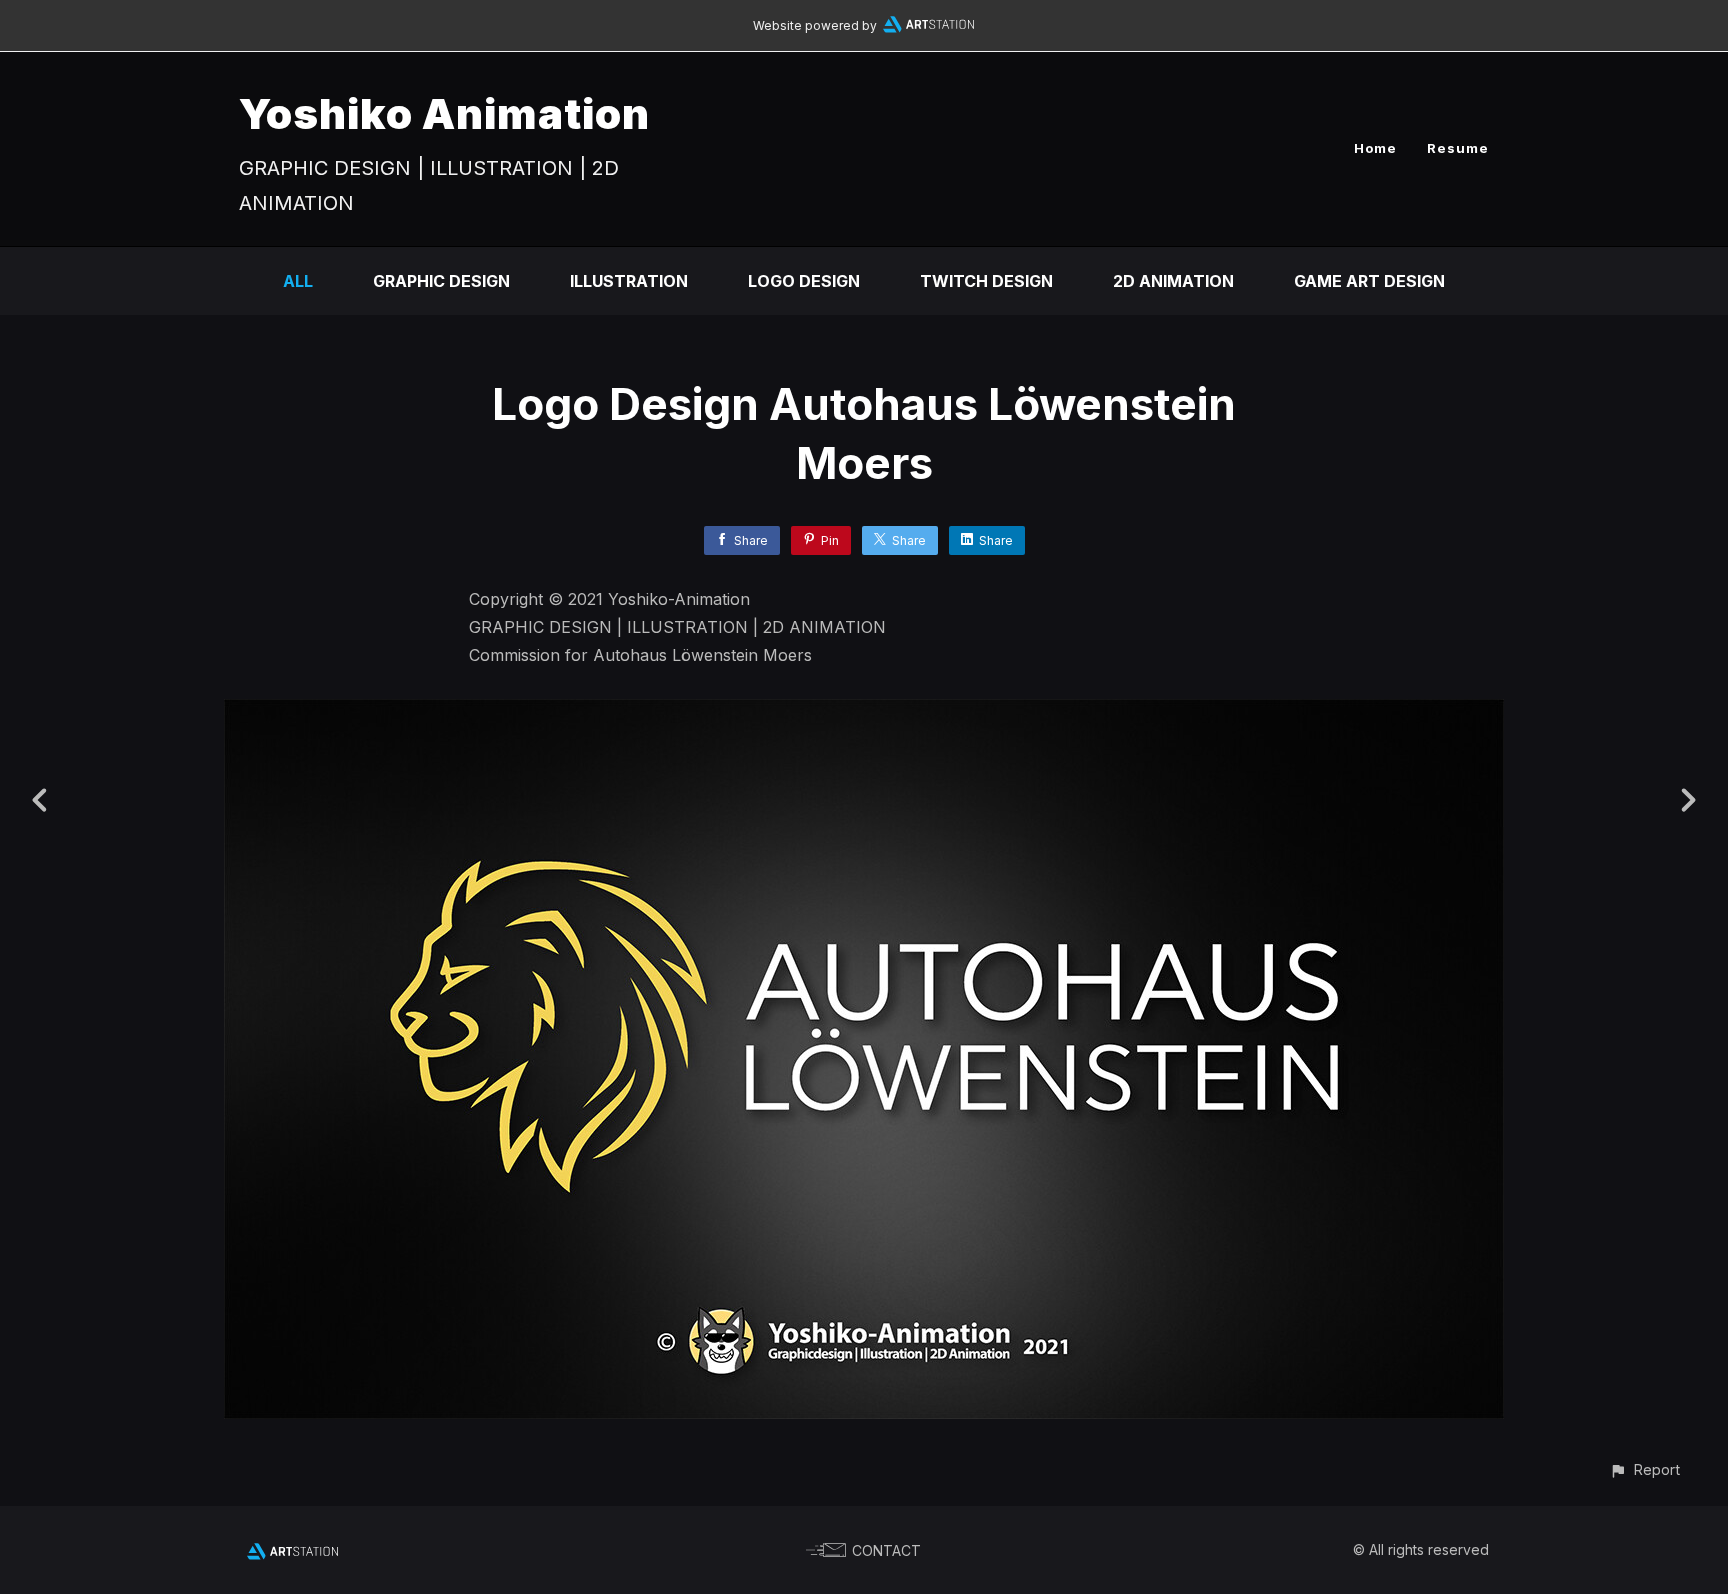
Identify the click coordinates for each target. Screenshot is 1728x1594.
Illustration (629, 281)
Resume (1458, 148)
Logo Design (804, 281)
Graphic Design (441, 281)
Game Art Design (1369, 281)
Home (1375, 148)
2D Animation (1173, 281)
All (298, 281)
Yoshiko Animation (444, 113)
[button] (1644, 1469)
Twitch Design (986, 281)
